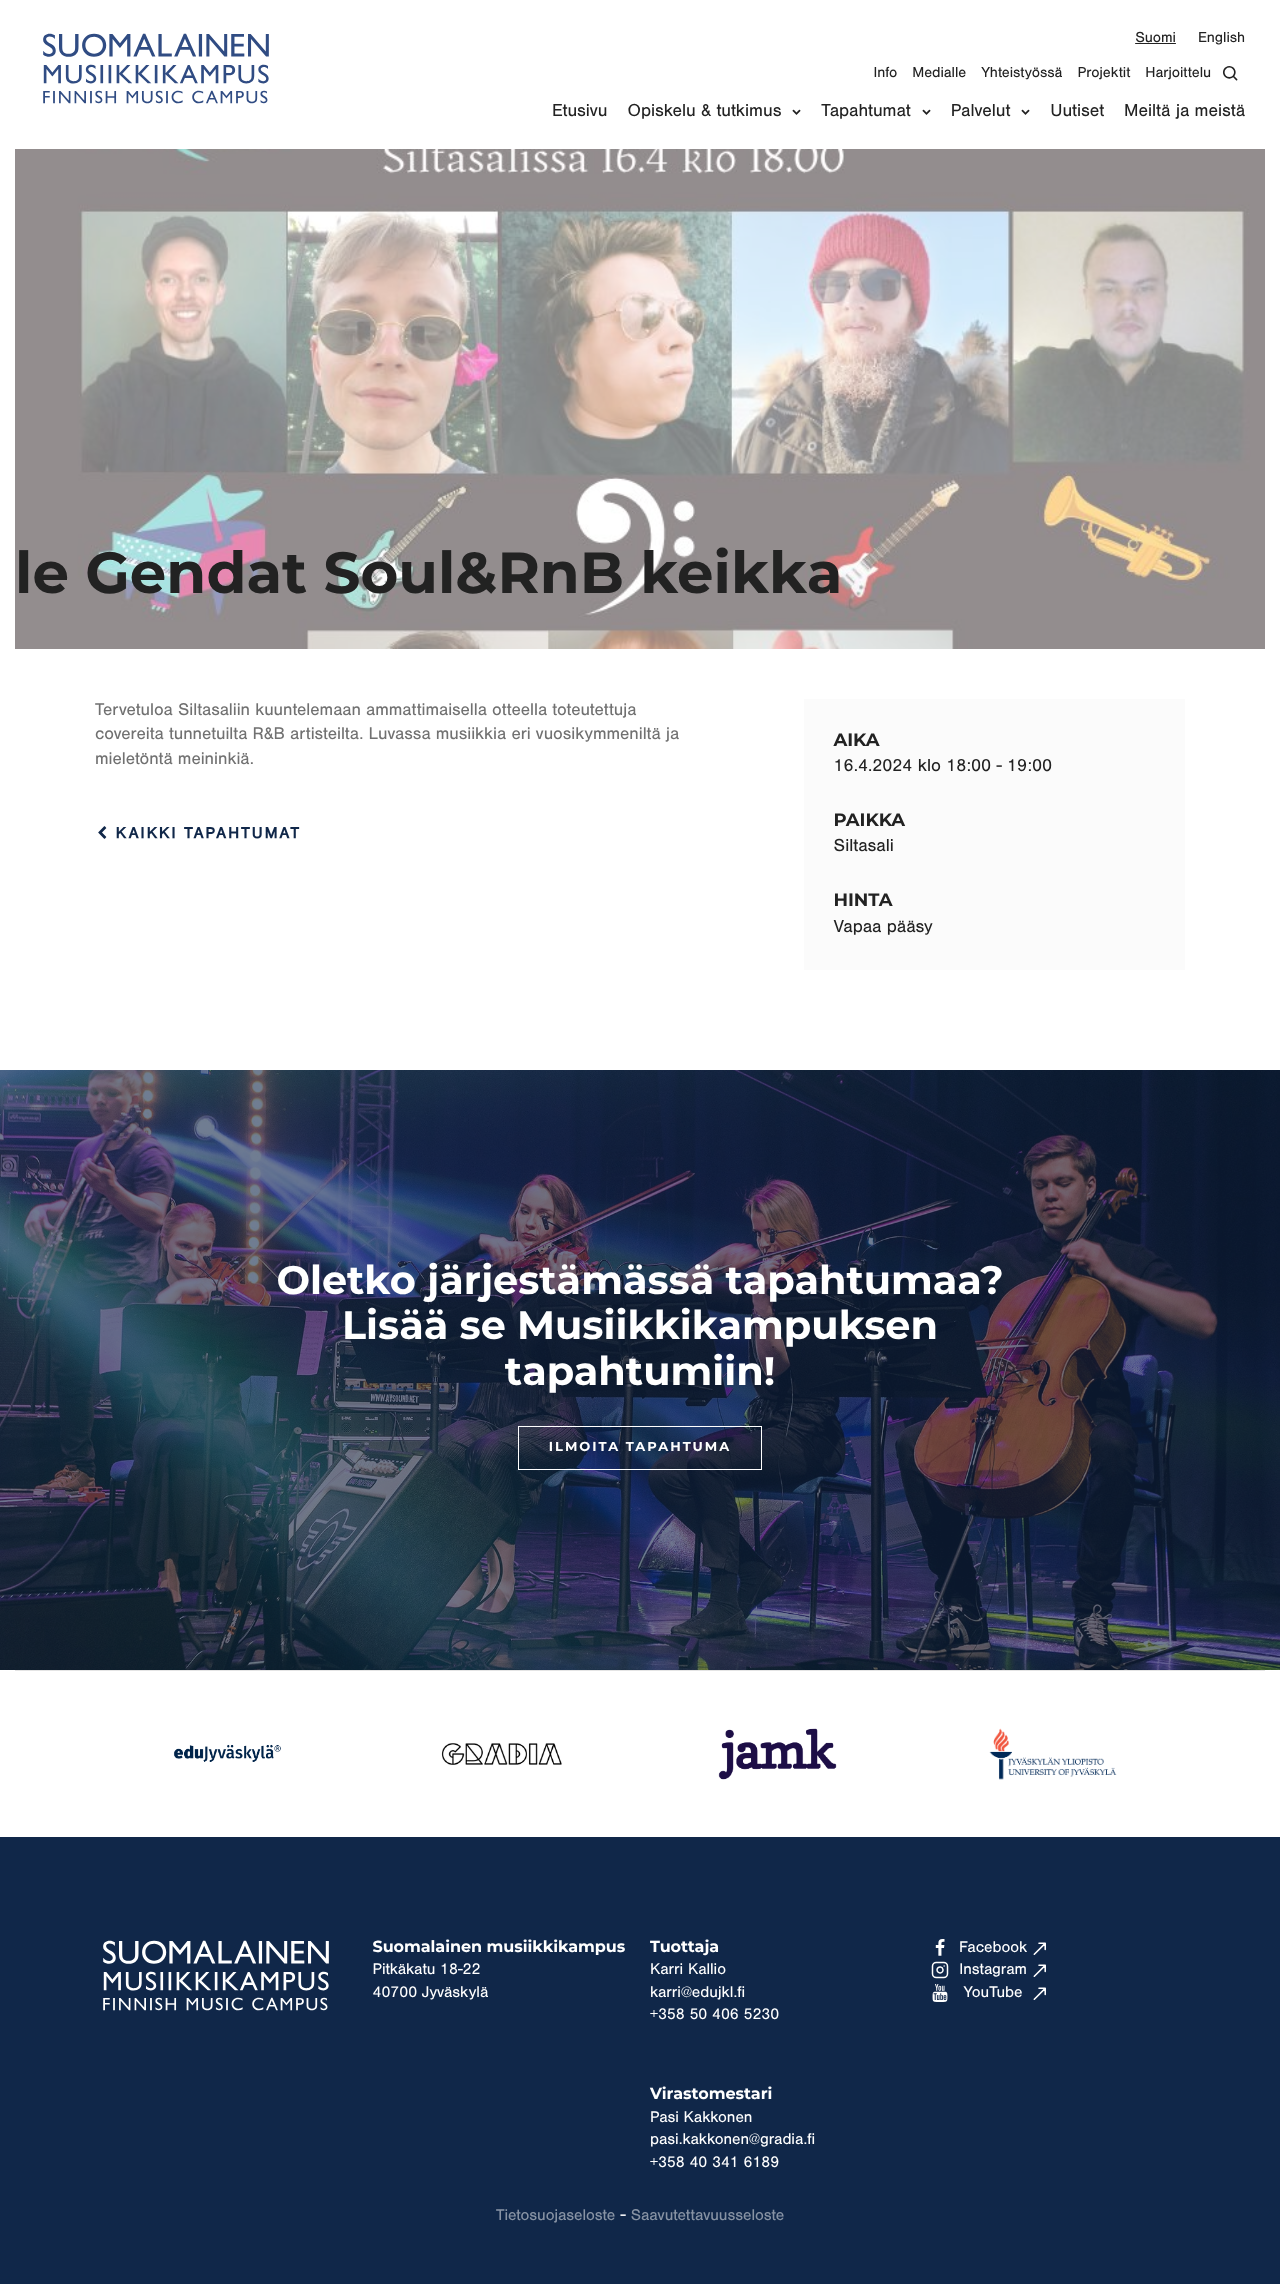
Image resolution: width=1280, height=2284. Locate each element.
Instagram (993, 1970)
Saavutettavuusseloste (707, 2216)
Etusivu (580, 111)
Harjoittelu (1178, 72)
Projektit (1103, 72)
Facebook (993, 1948)
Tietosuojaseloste (555, 2216)
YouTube (993, 1993)
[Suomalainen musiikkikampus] (155, 115)
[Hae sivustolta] (1235, 73)
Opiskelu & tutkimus (705, 111)
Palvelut (981, 111)
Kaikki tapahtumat (205, 834)
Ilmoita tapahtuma (640, 1447)
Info (885, 72)
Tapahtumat (865, 111)
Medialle (939, 72)
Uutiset (1077, 111)
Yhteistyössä (1021, 72)
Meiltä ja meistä (1184, 111)
